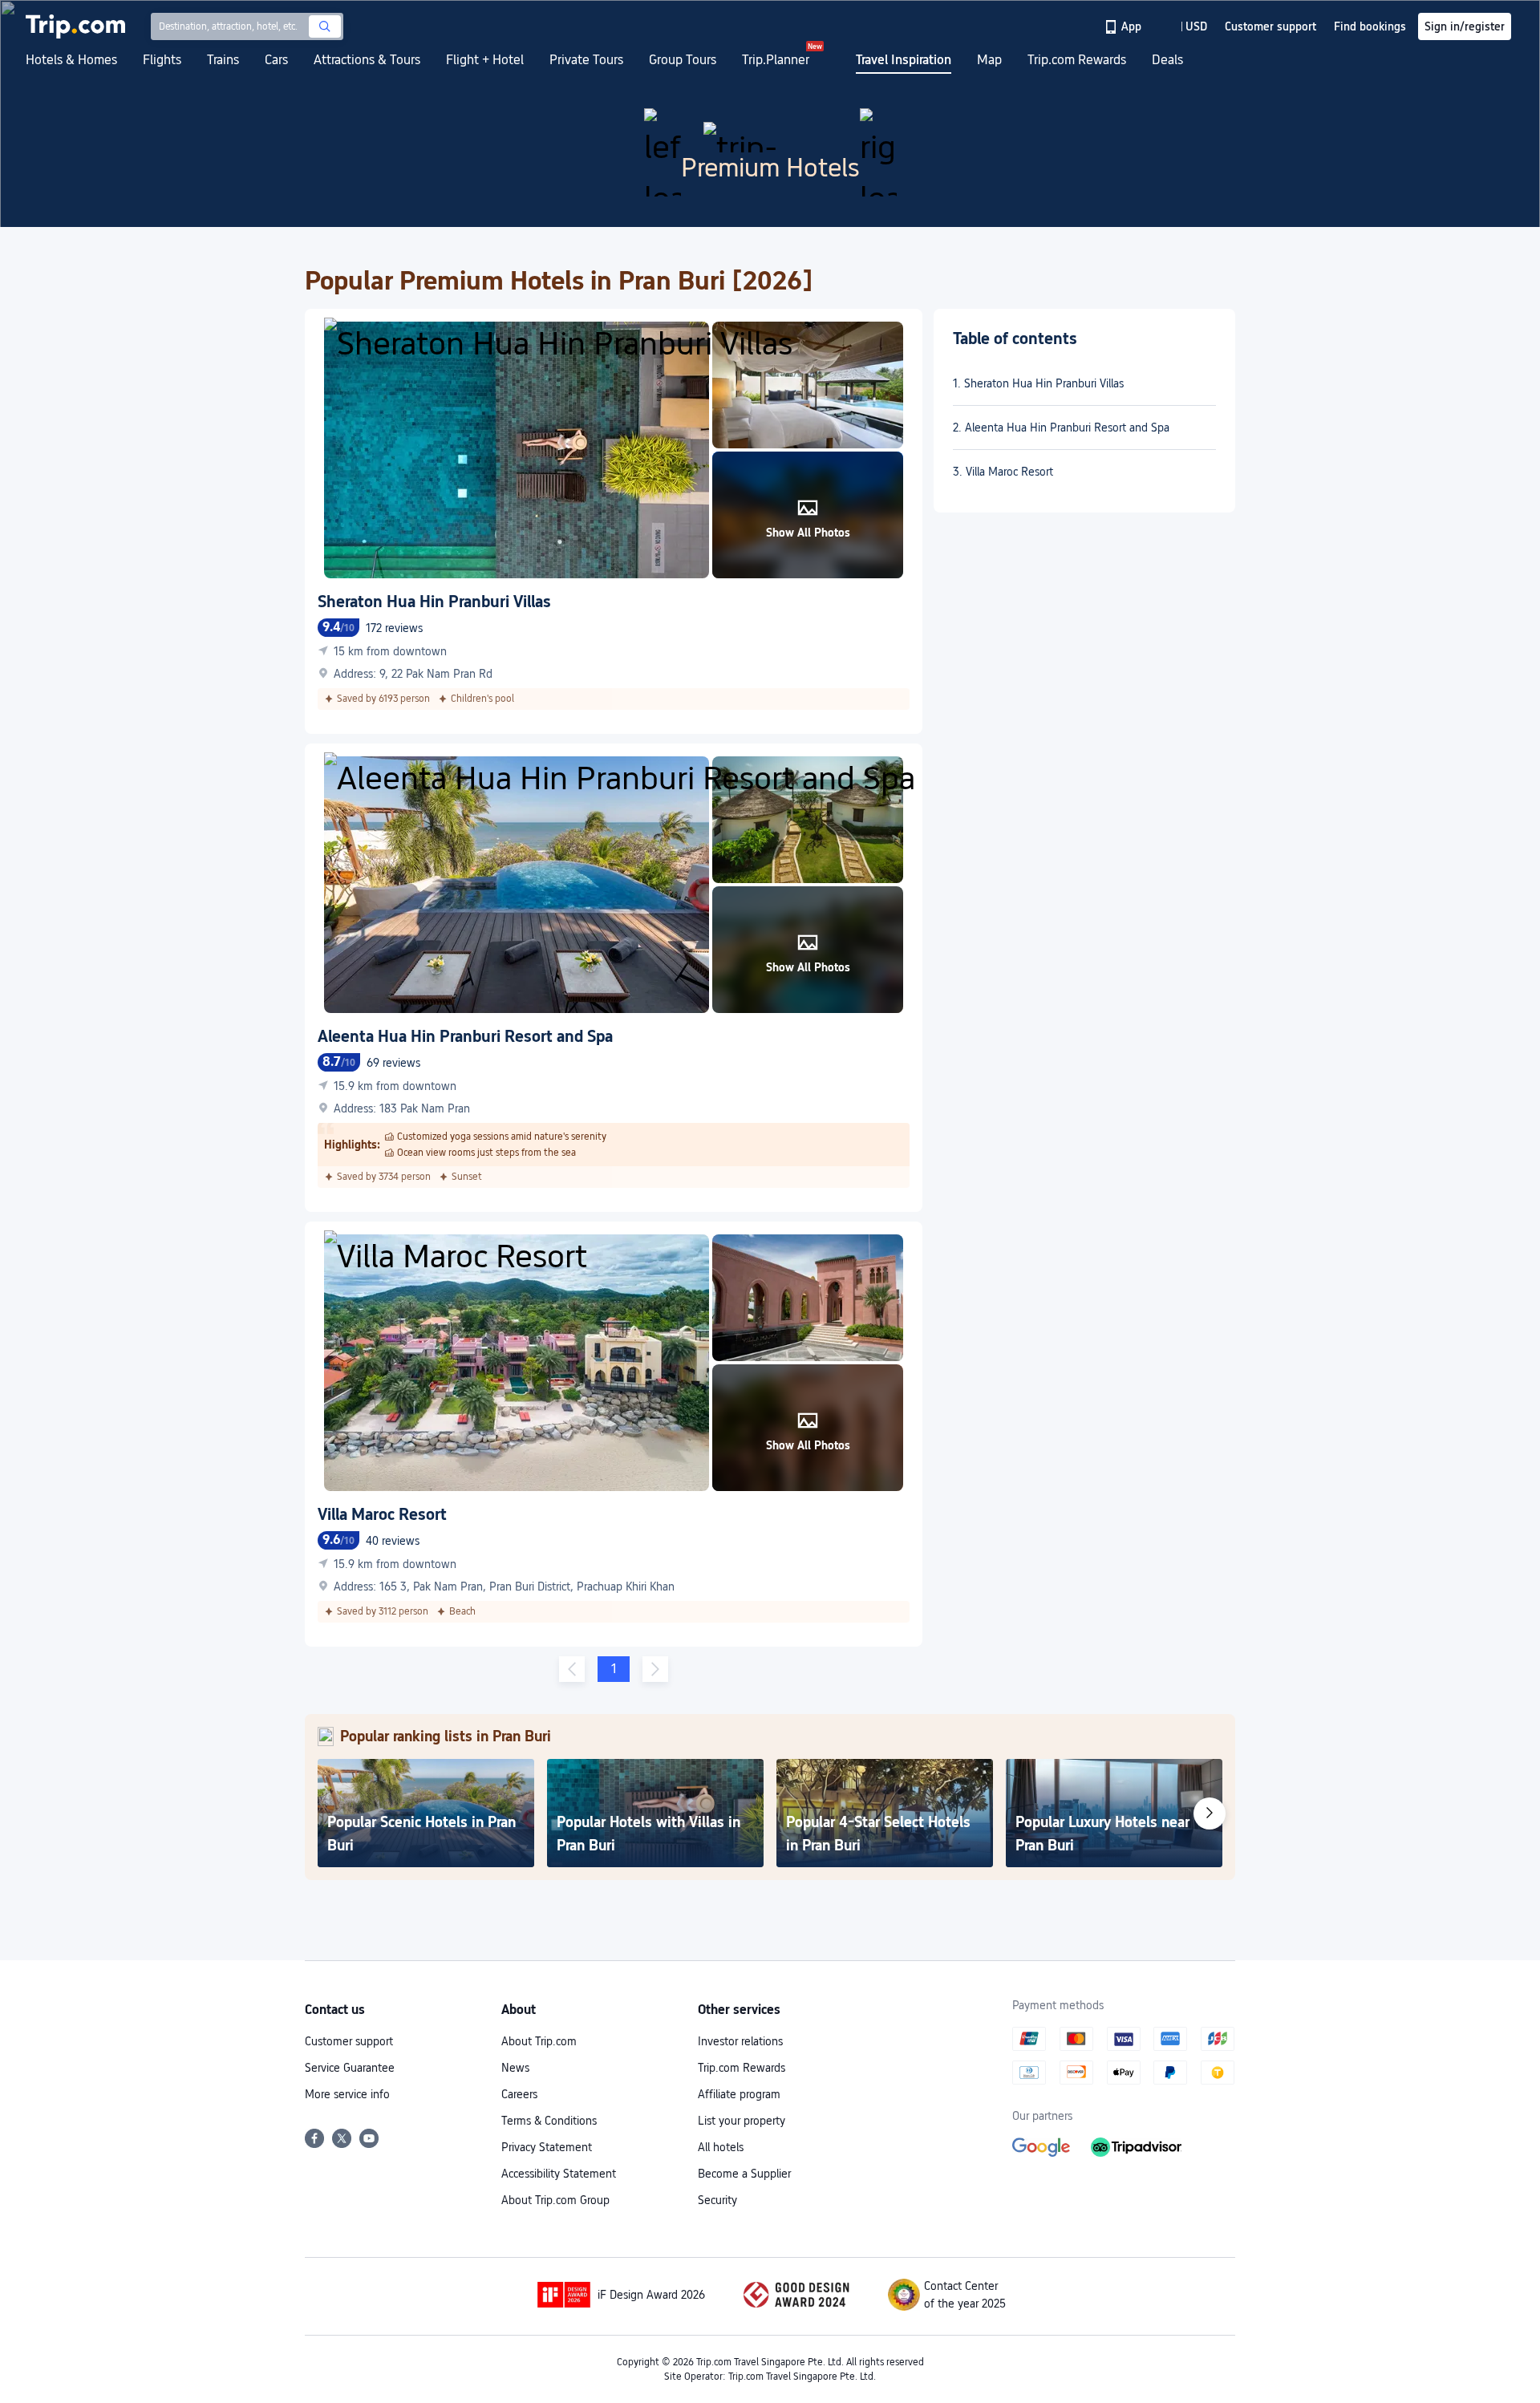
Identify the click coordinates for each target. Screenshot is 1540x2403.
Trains (223, 60)
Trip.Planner (776, 60)
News (515, 2068)
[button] (1185, 26)
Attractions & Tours (367, 60)
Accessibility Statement (559, 2174)
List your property (742, 2121)
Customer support (349, 2041)
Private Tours (586, 60)
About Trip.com (539, 2041)
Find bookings (1370, 26)
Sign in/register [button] (1465, 26)
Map (989, 60)
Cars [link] (276, 60)
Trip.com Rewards (1077, 60)
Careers (519, 2094)
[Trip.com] (75, 26)
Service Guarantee (350, 2068)
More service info (347, 2094)
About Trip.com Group (555, 2200)
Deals (1167, 60)
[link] (1124, 26)
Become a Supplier (744, 2174)
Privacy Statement (547, 2147)
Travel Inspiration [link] (904, 60)
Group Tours (683, 60)
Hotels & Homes (71, 60)
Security (717, 2200)
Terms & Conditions (549, 2121)
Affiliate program (739, 2094)
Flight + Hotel (485, 60)
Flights (162, 60)
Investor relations (740, 2041)
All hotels (721, 2147)
